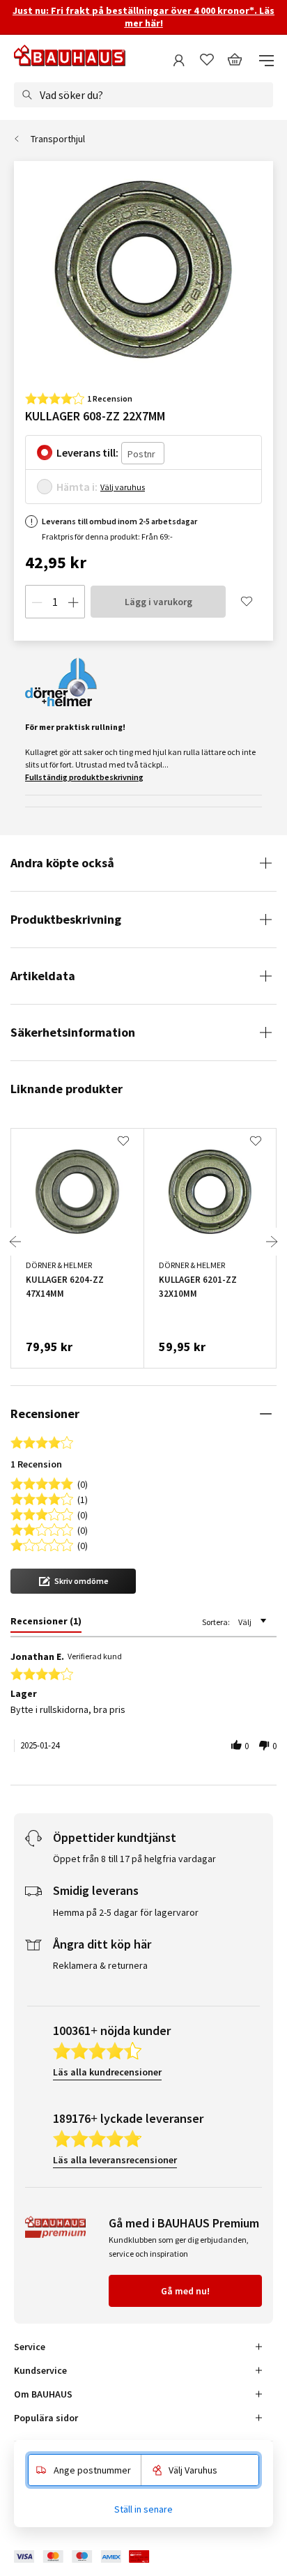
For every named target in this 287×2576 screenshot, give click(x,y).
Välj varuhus (123, 487)
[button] (73, 1581)
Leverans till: (87, 452)
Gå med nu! (185, 2291)
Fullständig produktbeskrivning (84, 777)
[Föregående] (15, 1242)
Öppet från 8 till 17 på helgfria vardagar (134, 1859)
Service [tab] (30, 2347)
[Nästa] (272, 1242)
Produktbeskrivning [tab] (66, 919)
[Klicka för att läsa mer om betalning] (92, 2557)
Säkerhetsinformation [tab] (73, 1032)
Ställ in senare (143, 2509)
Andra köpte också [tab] (62, 863)
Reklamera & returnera (100, 1965)
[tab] (46, 1624)
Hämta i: (77, 487)
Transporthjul (58, 139)
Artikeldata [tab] (43, 976)
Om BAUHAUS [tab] (43, 2394)
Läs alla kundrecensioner (107, 2072)
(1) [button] (83, 1499)
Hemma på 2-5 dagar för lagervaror (126, 1912)
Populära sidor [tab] (46, 2418)
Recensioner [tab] (45, 1413)
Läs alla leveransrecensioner (115, 2160)
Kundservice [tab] (40, 2370)
